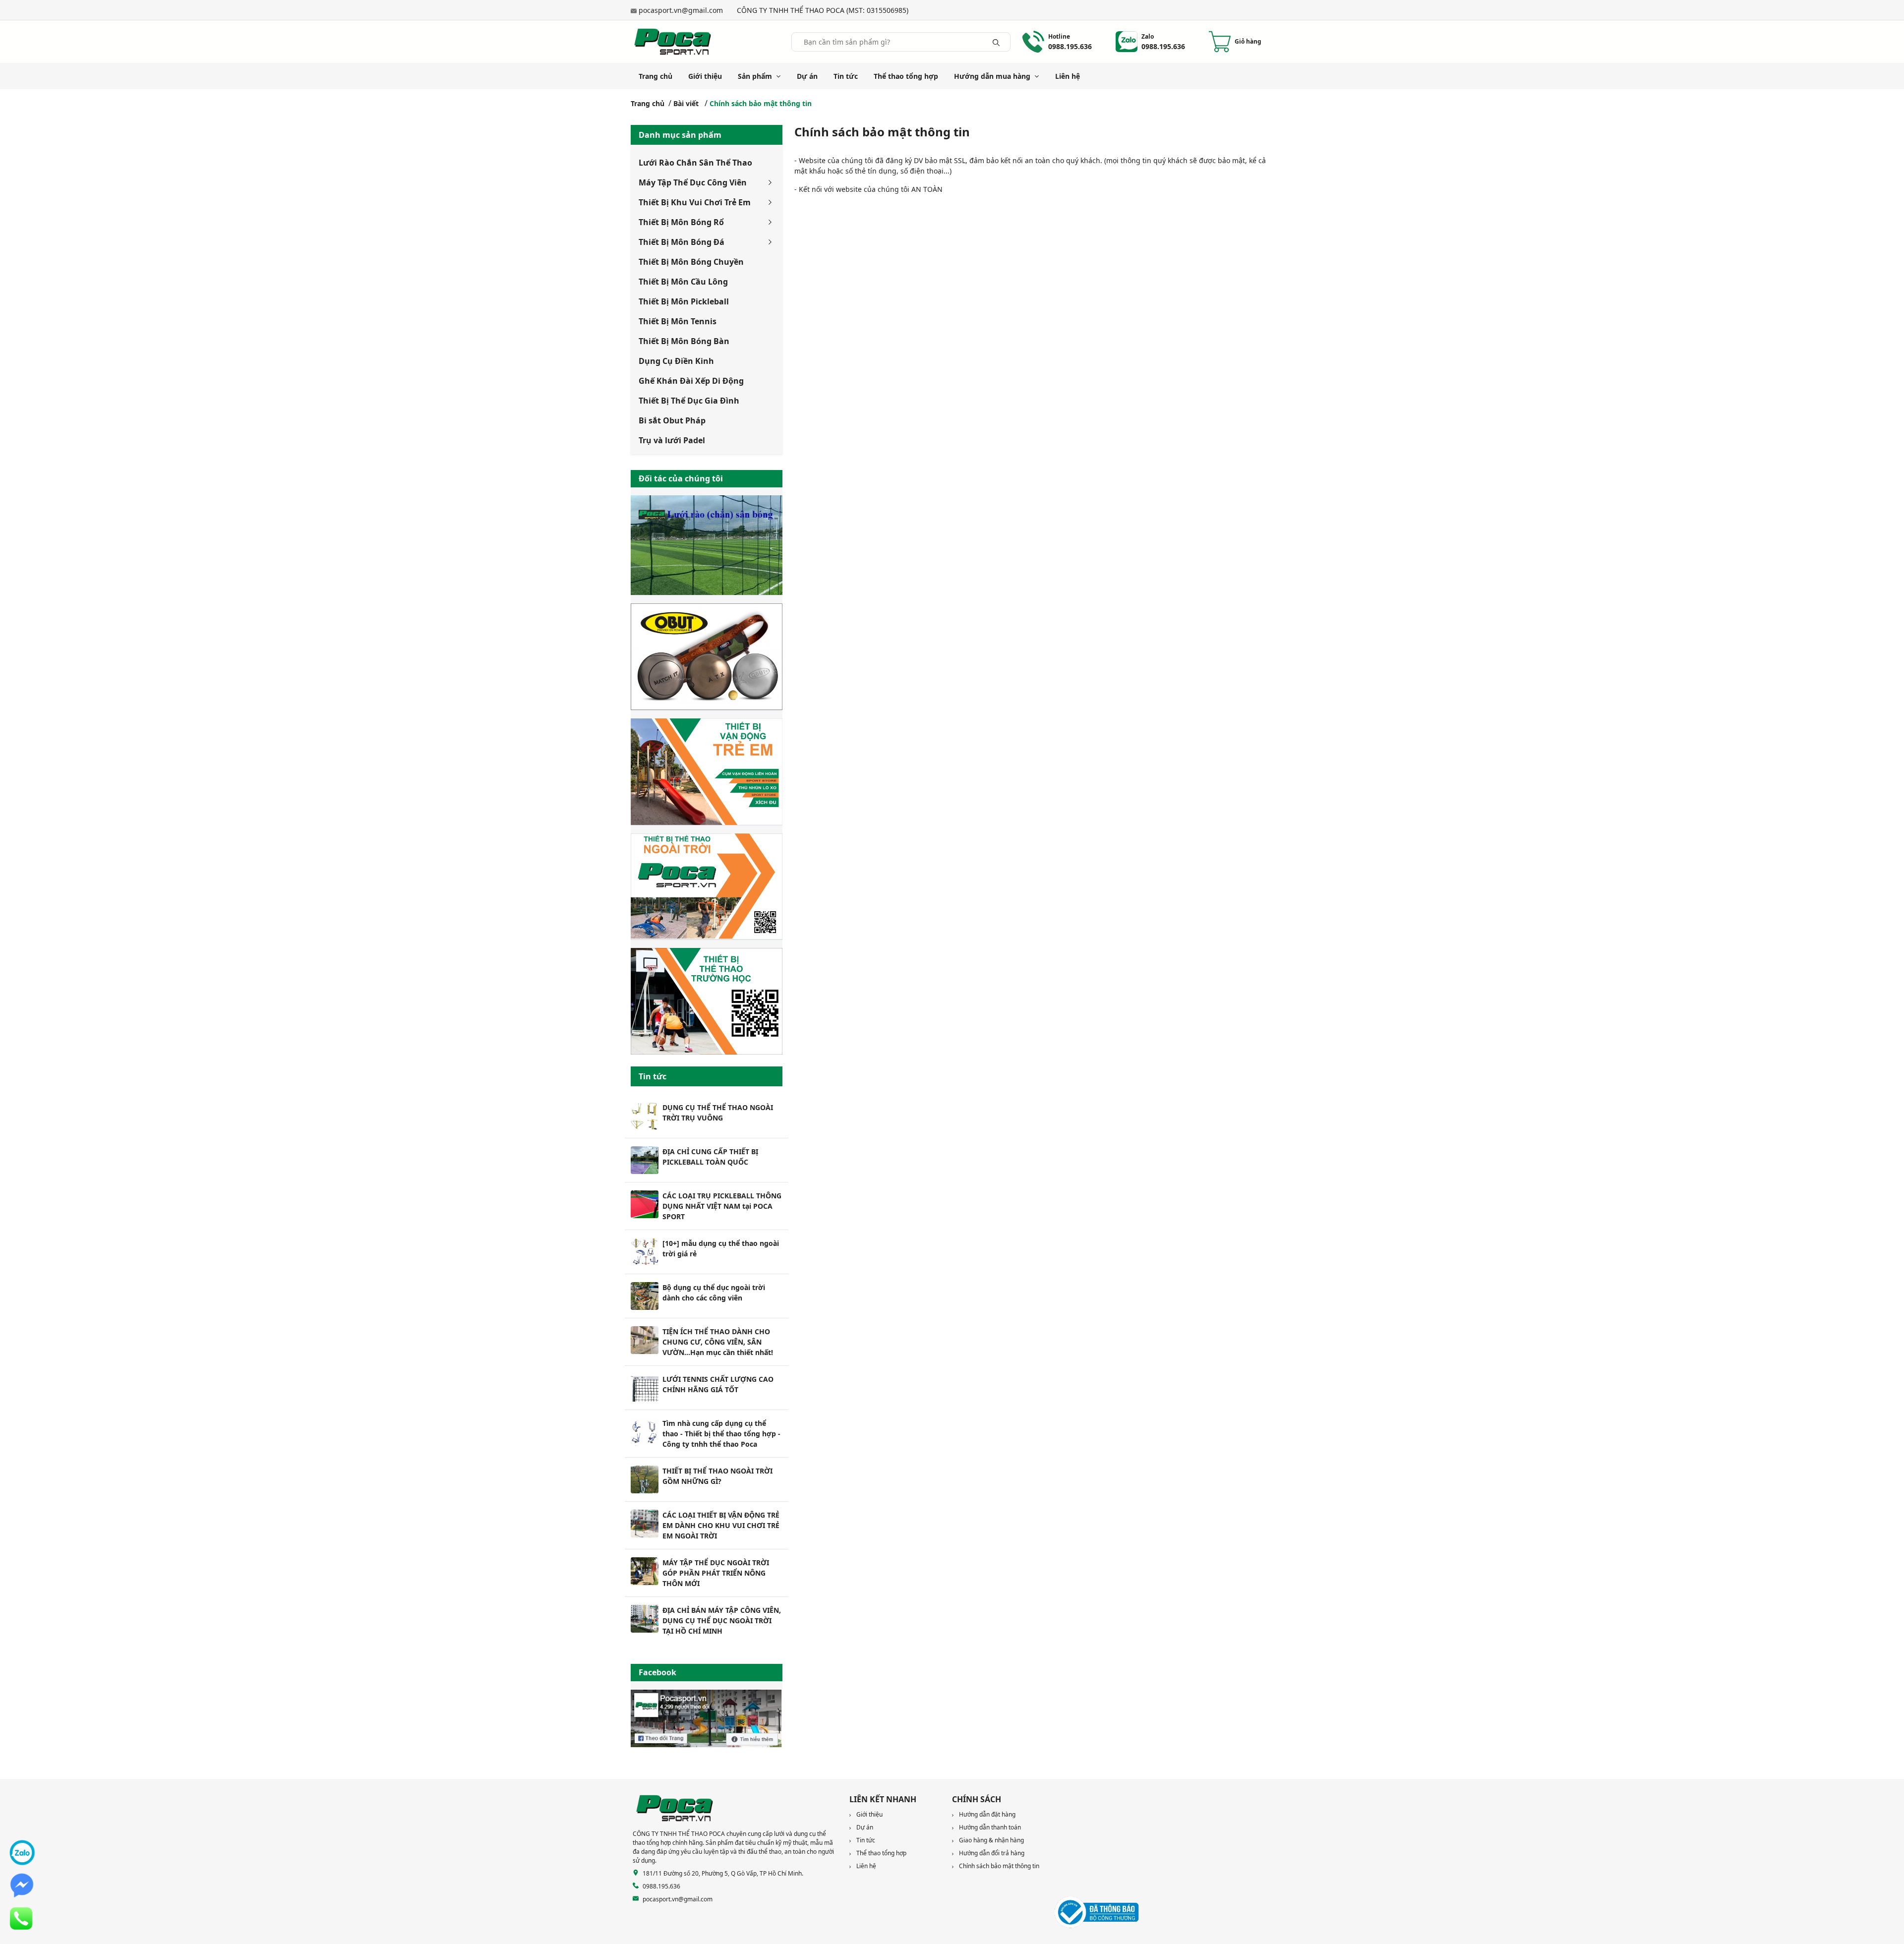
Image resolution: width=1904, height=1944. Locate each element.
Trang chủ (655, 76)
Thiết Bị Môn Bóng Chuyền (691, 262)
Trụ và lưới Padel (672, 440)
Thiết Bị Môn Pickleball (684, 301)
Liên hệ (1068, 76)
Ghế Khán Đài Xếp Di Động (691, 381)
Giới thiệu (705, 76)
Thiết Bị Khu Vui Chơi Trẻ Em (695, 202)
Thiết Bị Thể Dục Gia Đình (689, 401)
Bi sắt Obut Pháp (672, 420)
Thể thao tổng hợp (906, 76)
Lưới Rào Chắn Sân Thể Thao (695, 163)
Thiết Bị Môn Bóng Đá (682, 242)
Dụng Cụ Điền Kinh (676, 361)
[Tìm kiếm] (996, 42)
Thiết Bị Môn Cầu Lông (683, 282)
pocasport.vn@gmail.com (681, 10)
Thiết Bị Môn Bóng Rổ (681, 222)
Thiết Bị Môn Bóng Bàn (684, 341)
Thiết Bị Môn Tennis (678, 321)
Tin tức (846, 76)
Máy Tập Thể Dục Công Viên (693, 182)
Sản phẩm (755, 76)
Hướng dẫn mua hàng (992, 76)
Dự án (807, 76)
